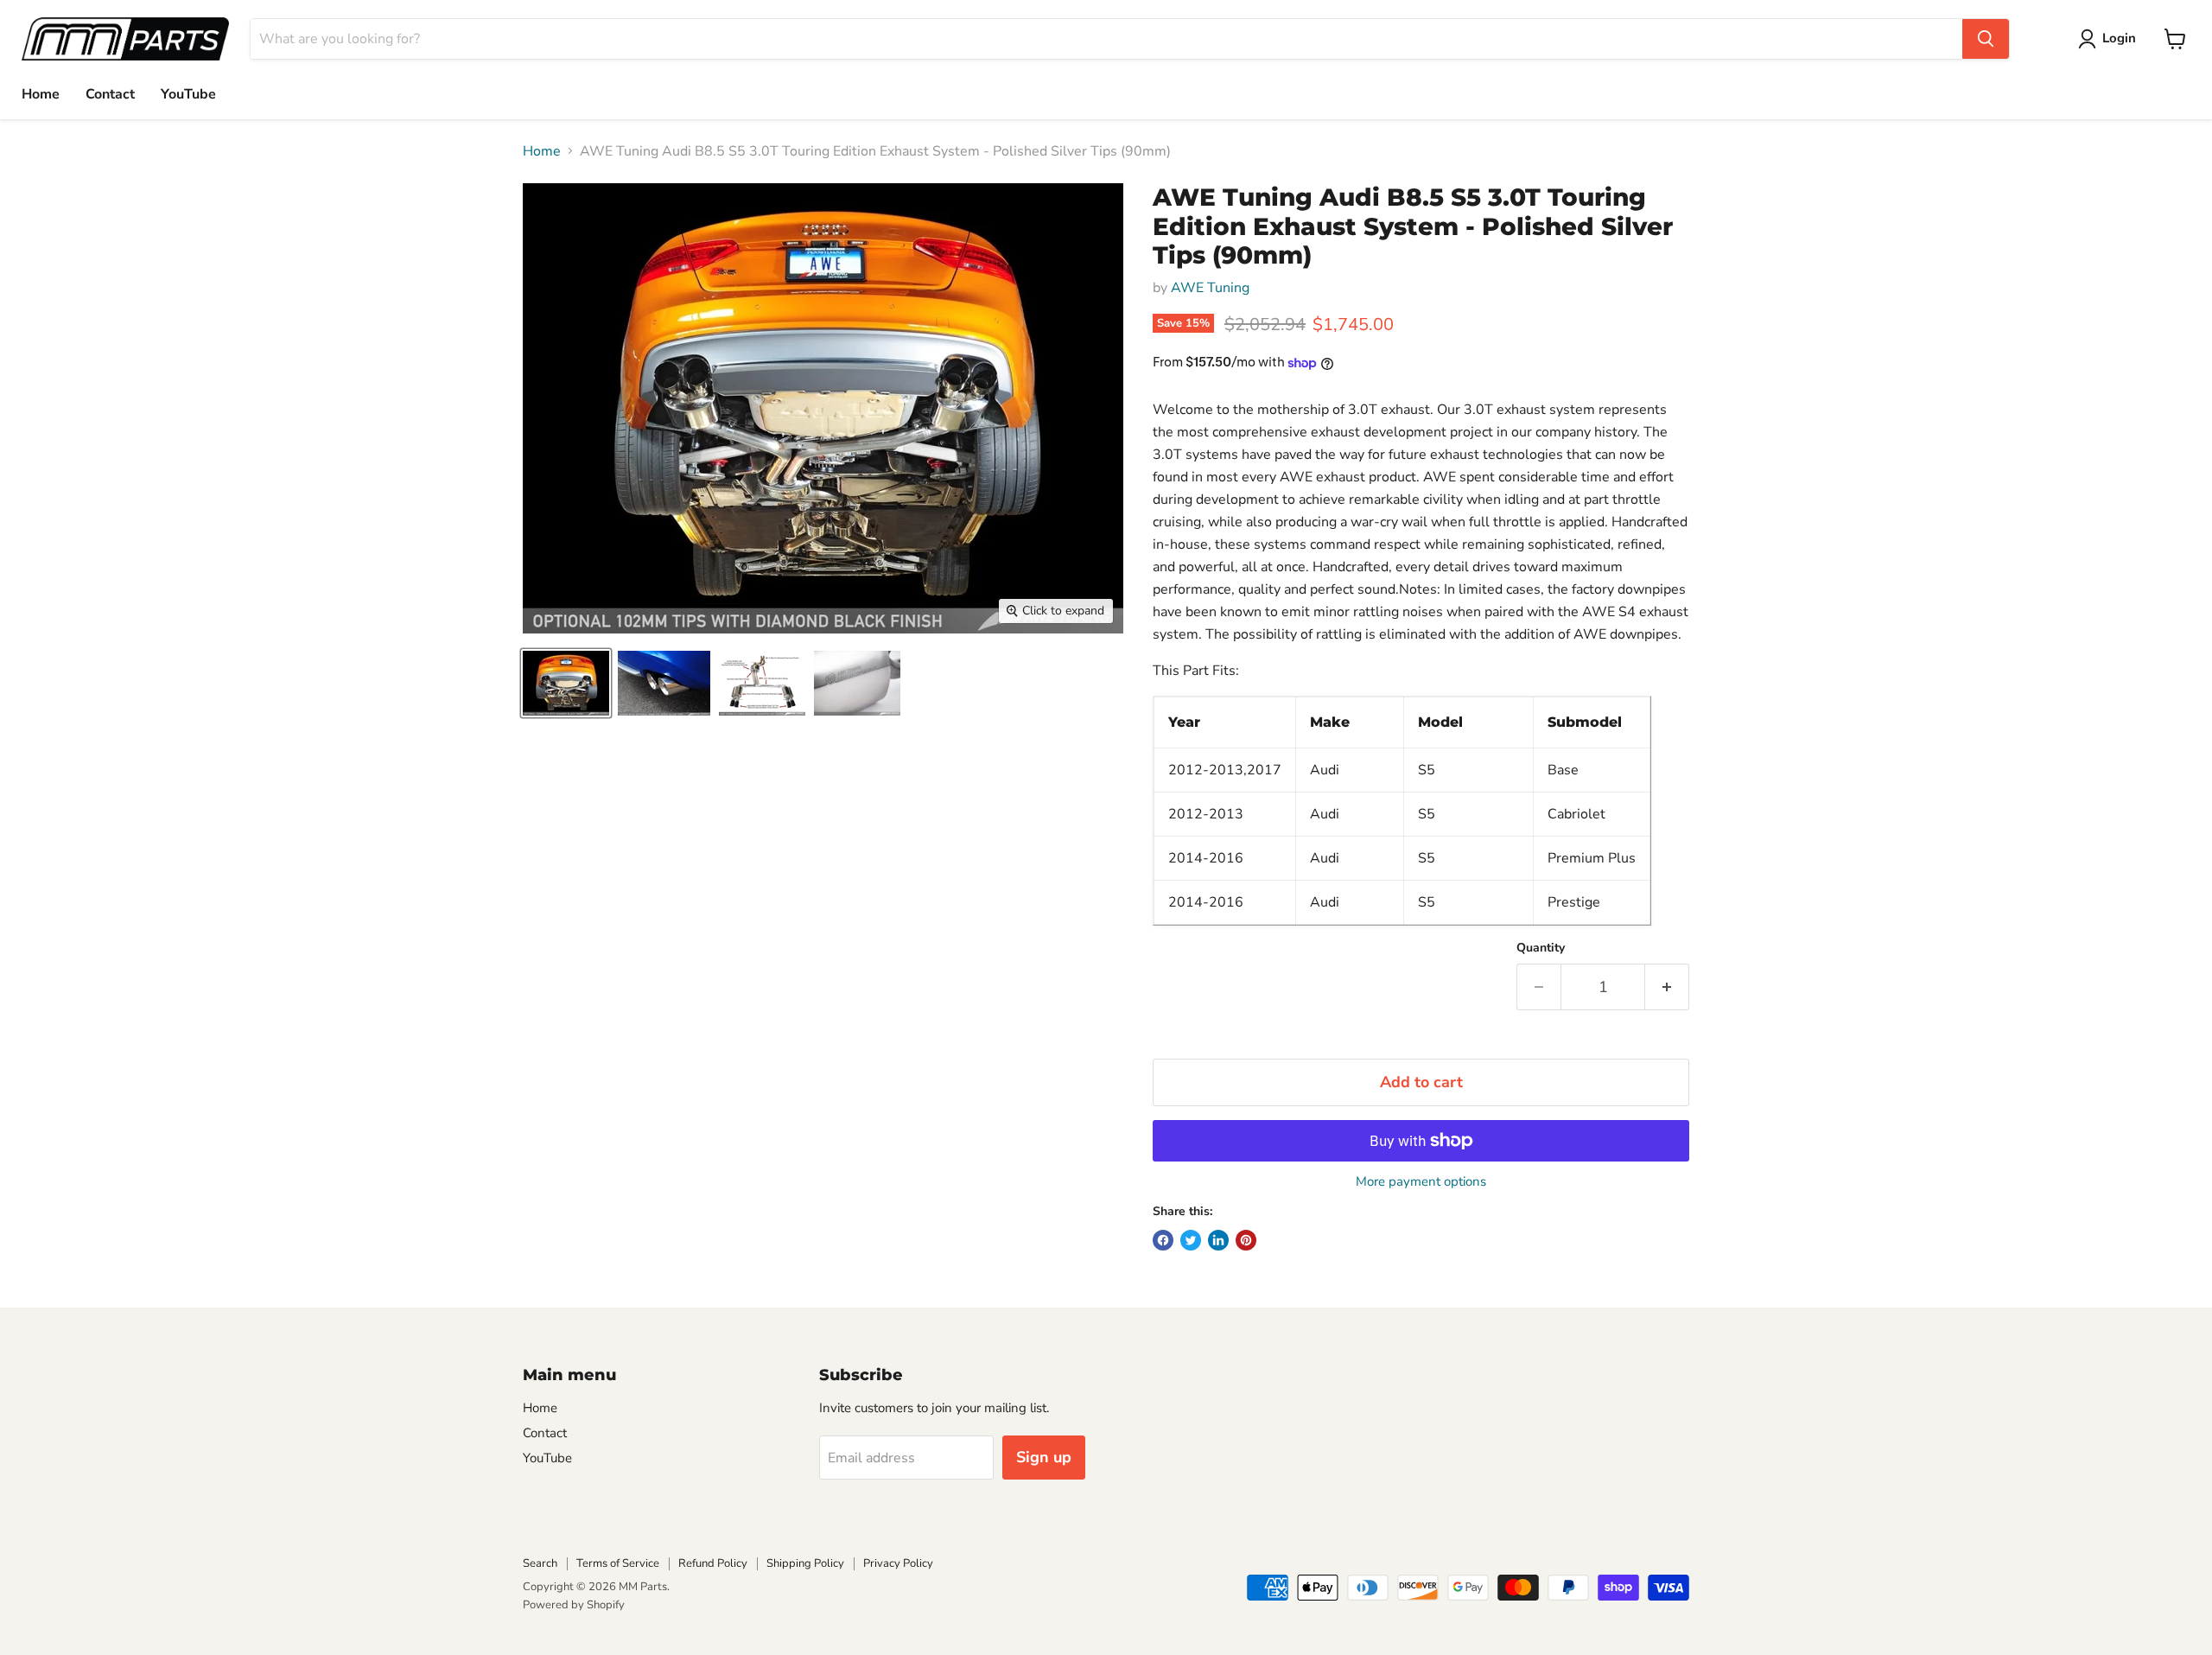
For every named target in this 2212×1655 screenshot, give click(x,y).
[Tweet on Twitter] (1191, 1240)
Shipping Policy (805, 1563)
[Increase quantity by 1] (1667, 987)
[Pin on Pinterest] (1246, 1240)
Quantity (1541, 948)
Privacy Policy (898, 1563)
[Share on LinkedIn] (1218, 1240)
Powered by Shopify (574, 1605)
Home (41, 94)
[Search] (1986, 39)
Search (540, 1563)
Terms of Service (618, 1563)
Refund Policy (713, 1563)
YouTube (188, 94)
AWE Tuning (1210, 288)
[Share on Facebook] (1163, 1240)
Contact (110, 94)
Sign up (1044, 1457)
